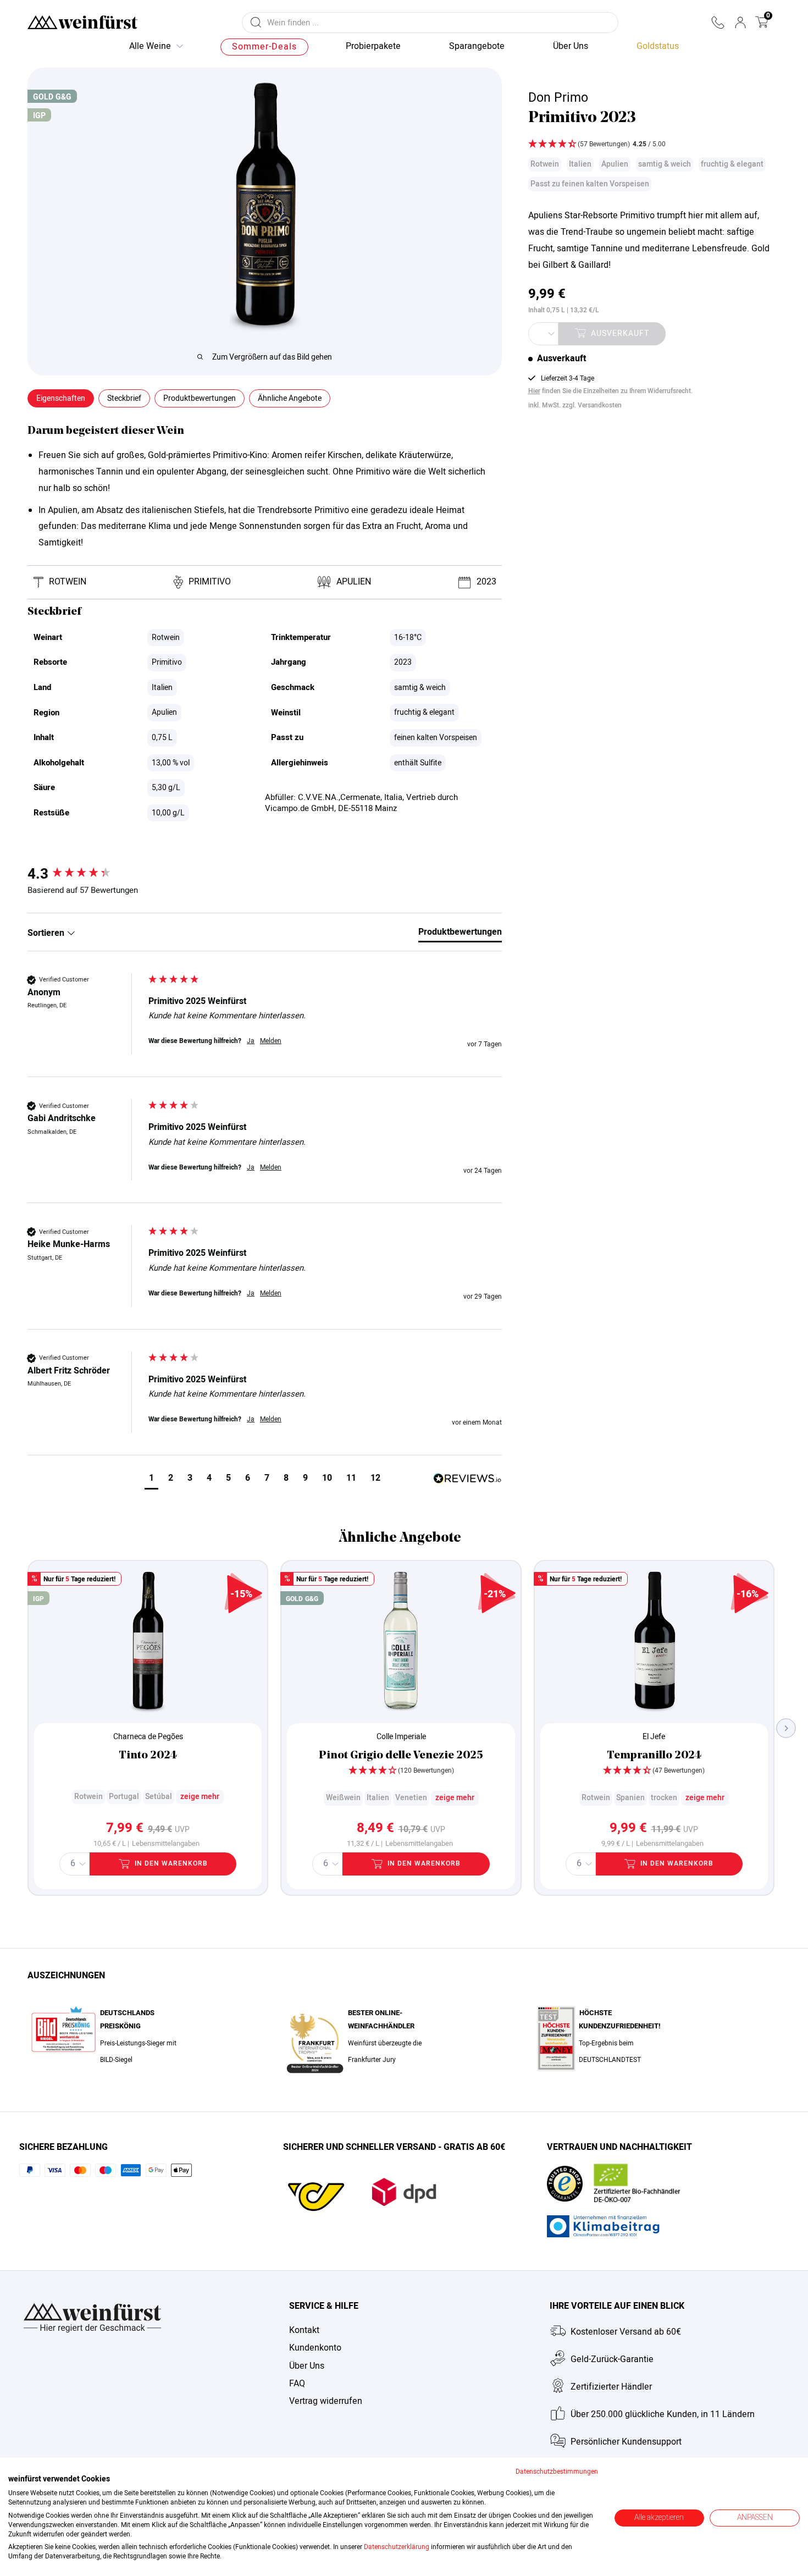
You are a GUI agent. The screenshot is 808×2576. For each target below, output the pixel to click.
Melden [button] (271, 1041)
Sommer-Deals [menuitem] (264, 47)
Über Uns (307, 2366)
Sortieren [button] (47, 933)
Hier (534, 391)
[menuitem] (658, 47)
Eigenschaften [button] (61, 398)
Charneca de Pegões (148, 1737)
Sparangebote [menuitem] (477, 46)
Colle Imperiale (401, 1737)
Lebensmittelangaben (166, 1844)
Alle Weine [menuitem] (150, 46)
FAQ (297, 2384)
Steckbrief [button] (124, 398)
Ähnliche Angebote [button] (290, 398)
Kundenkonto (315, 2348)
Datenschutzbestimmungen (557, 2472)
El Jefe (654, 1737)
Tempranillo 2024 (654, 1756)
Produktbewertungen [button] (200, 398)
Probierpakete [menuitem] (373, 46)
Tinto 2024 (148, 1756)
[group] (85, 874)
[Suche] (256, 23)
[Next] (786, 1728)
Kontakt (304, 2330)
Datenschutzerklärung (397, 2547)
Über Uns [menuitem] (571, 46)
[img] (649, 145)
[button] (718, 23)
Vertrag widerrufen (326, 2401)
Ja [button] (251, 1041)
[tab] (460, 934)
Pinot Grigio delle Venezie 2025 (401, 1756)
